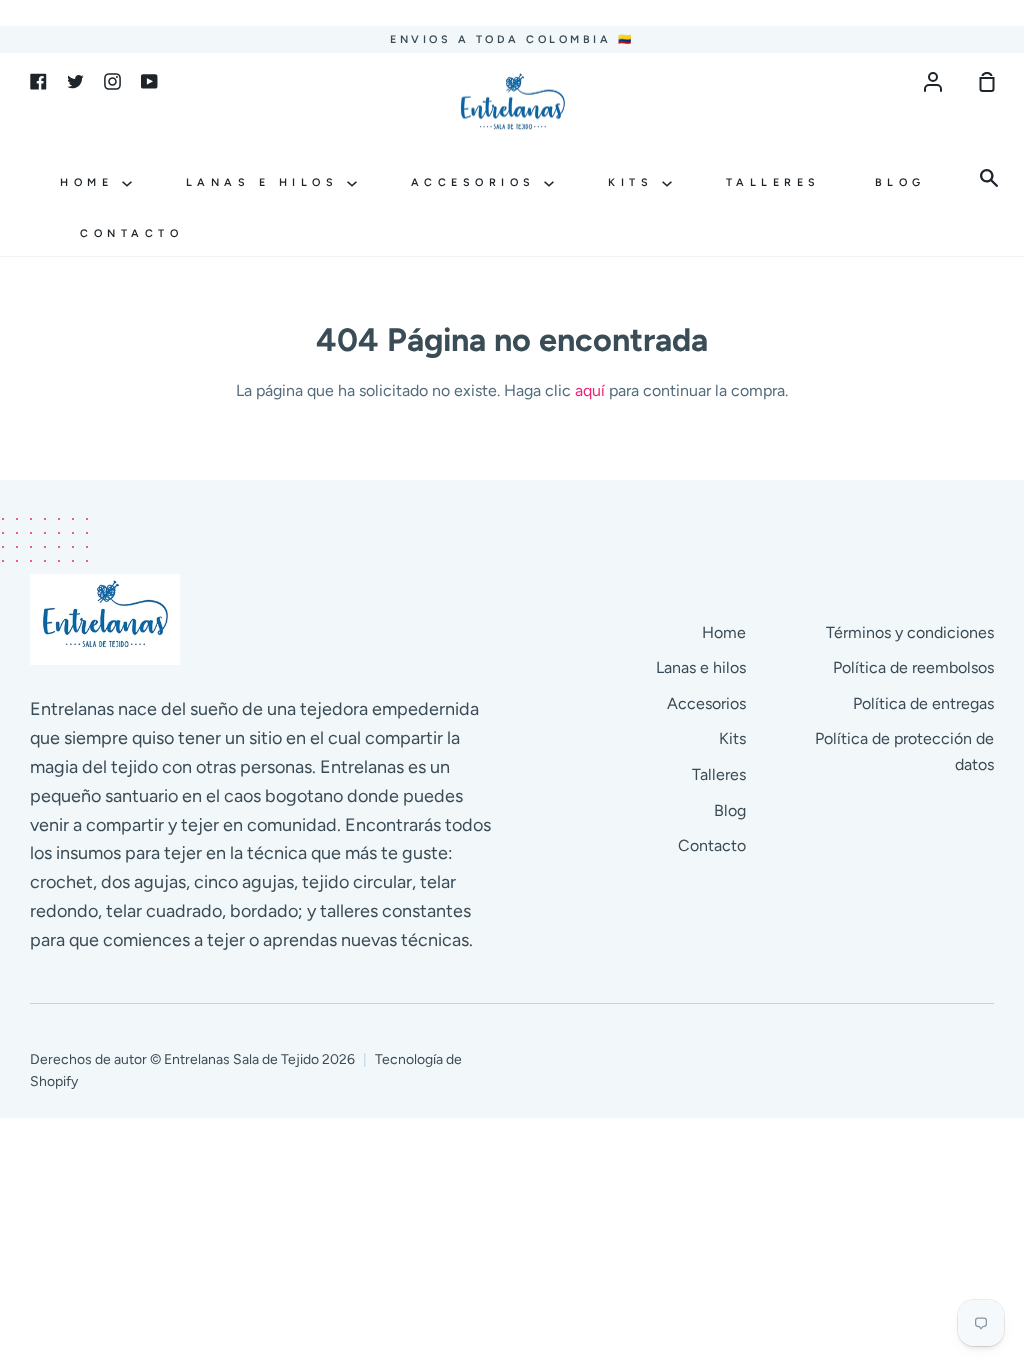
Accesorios (478, 182)
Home (91, 182)
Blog (900, 182)
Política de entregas (923, 703)
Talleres (773, 182)
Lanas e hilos (266, 182)
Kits (635, 182)
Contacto (131, 233)
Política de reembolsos (913, 667)
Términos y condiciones (910, 632)
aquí (590, 390)
